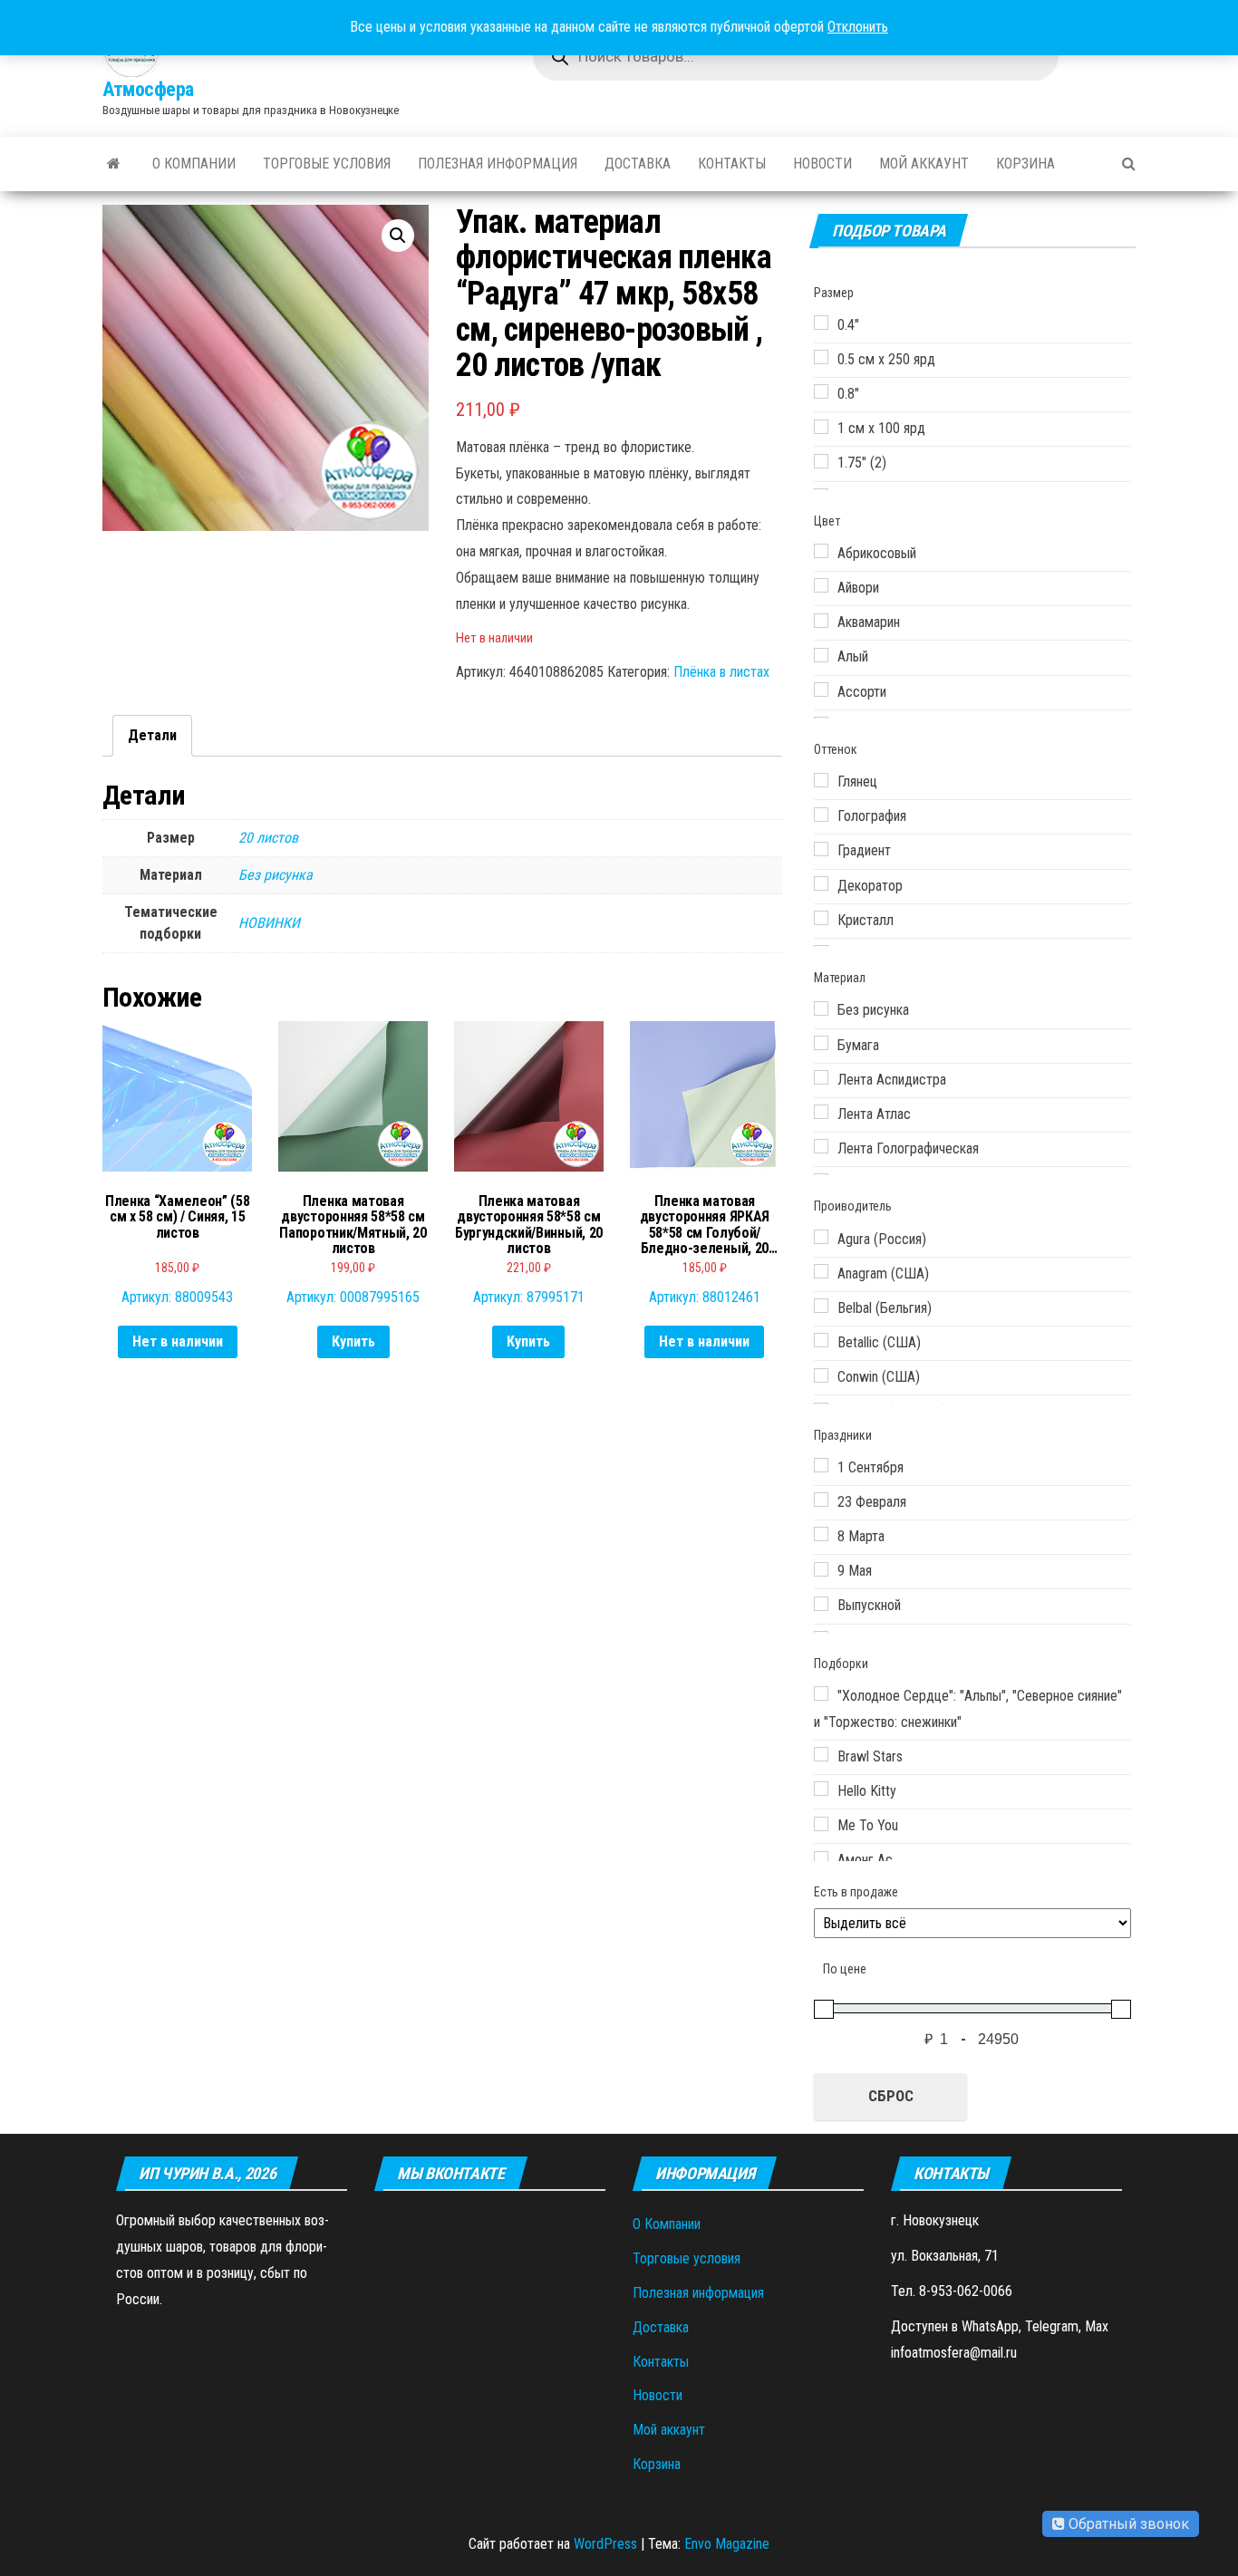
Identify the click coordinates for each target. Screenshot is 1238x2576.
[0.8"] (821, 391)
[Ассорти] (821, 690)
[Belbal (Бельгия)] (821, 1306)
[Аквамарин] (821, 621)
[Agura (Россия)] (821, 1237)
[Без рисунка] (821, 1008)
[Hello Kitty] (821, 1789)
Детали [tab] (152, 735)
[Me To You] (821, 1824)
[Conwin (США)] (821, 1375)
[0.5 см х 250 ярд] (821, 357)
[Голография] (821, 815)
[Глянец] (821, 780)
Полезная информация (498, 164)
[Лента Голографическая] (821, 1146)
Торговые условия (327, 164)
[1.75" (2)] (821, 461)
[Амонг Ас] (821, 1858)
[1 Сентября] (821, 1465)
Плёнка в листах (721, 672)
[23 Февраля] (821, 1500)
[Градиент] (821, 849)
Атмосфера (148, 89)
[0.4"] (821, 323)
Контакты (732, 164)
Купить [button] (353, 1341)
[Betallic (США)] (821, 1340)
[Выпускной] (821, 1604)
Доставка (638, 164)
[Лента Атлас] (821, 1112)
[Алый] (821, 655)
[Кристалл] (821, 918)
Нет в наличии (178, 1341)
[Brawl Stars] (821, 1754)
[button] (398, 236)
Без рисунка (276, 875)
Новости (822, 164)
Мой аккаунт (924, 164)
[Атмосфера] (114, 164)
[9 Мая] (821, 1569)
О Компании (194, 164)
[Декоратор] (821, 883)
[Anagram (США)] (821, 1271)
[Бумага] (821, 1043)
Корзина (1025, 164)
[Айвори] (821, 585)
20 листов (268, 838)
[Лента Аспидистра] (821, 1077)
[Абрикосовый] (821, 551)
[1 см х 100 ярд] (821, 427)
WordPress (605, 2544)
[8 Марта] (821, 1534)
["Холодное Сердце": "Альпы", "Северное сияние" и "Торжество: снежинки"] (821, 1693)
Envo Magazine (727, 2544)
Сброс (891, 2096)
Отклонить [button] (858, 27)
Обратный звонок (1127, 2524)
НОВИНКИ (269, 923)
